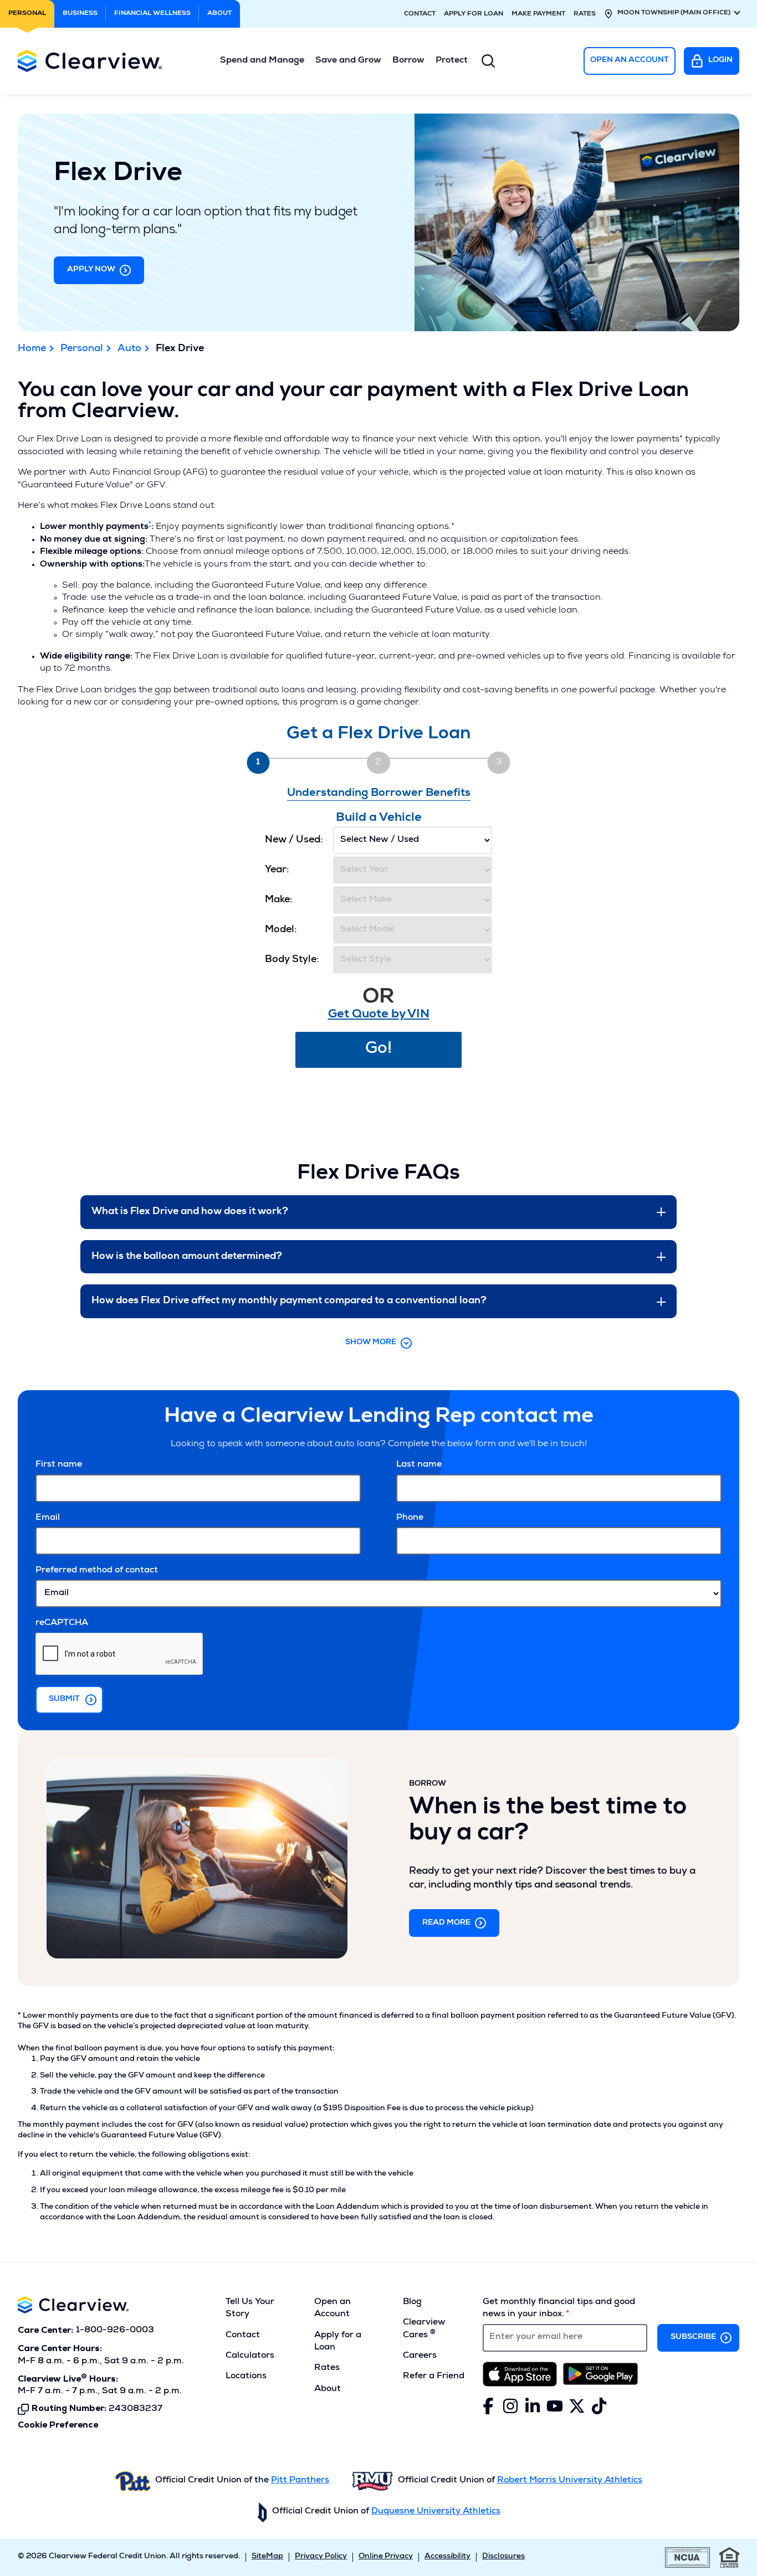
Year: (277, 870)
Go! (378, 1050)
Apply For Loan (474, 14)
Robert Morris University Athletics (570, 2481)
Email (48, 1518)
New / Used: (294, 840)
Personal (82, 349)
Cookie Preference (58, 2425)
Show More (371, 1343)
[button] (262, 61)
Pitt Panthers (300, 2481)
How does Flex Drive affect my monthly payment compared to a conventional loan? (289, 1301)
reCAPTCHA (62, 1623)
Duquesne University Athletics (436, 2512)
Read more (446, 1923)
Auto (129, 349)
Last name (419, 1465)
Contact (420, 14)
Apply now (91, 270)
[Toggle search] (488, 61)
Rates (585, 14)
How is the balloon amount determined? (187, 1257)
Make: (279, 900)
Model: (281, 930)
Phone (410, 1518)
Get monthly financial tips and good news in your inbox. (559, 2308)
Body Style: (292, 960)
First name (59, 1465)
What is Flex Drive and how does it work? (190, 1212)
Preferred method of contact (97, 1571)
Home (32, 349)
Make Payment (538, 14)
